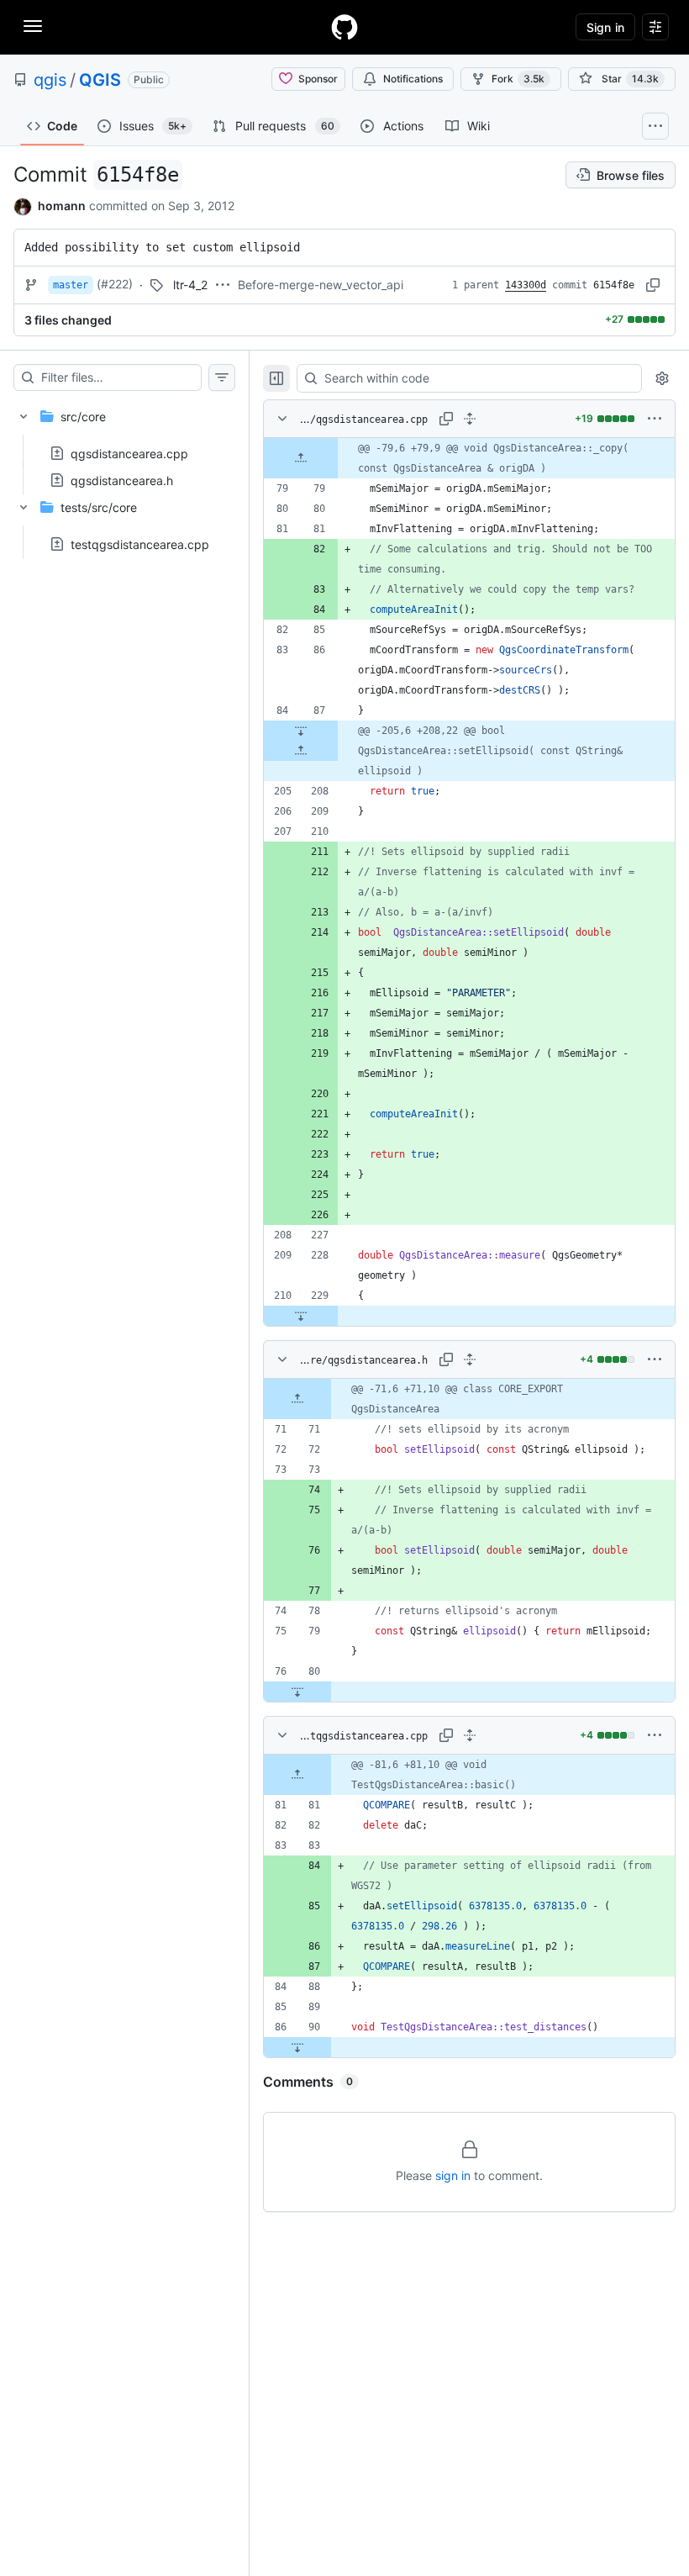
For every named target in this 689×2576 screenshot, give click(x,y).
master (71, 285)
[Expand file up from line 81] (297, 1775)
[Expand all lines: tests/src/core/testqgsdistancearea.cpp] (470, 1735)
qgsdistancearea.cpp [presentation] (129, 453)
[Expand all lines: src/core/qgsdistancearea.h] (470, 1359)
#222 (115, 284)
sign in (453, 2175)
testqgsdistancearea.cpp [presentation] (140, 544)
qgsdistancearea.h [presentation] (122, 480)
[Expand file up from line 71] (297, 1399)
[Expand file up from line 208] (301, 751)
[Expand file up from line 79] (301, 458)
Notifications (413, 79)
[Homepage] (344, 27)
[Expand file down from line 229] (301, 1316)
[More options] (655, 419)
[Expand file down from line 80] (297, 1692)
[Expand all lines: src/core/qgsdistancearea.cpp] (470, 419)
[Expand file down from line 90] (297, 2047)
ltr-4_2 (190, 285)
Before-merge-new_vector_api (321, 285)
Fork (518, 79)
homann (62, 206)
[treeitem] (124, 443)
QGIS (100, 80)
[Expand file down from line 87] (301, 731)
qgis (50, 80)
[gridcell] (469, 458)
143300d (526, 285)
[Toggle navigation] (33, 26)
